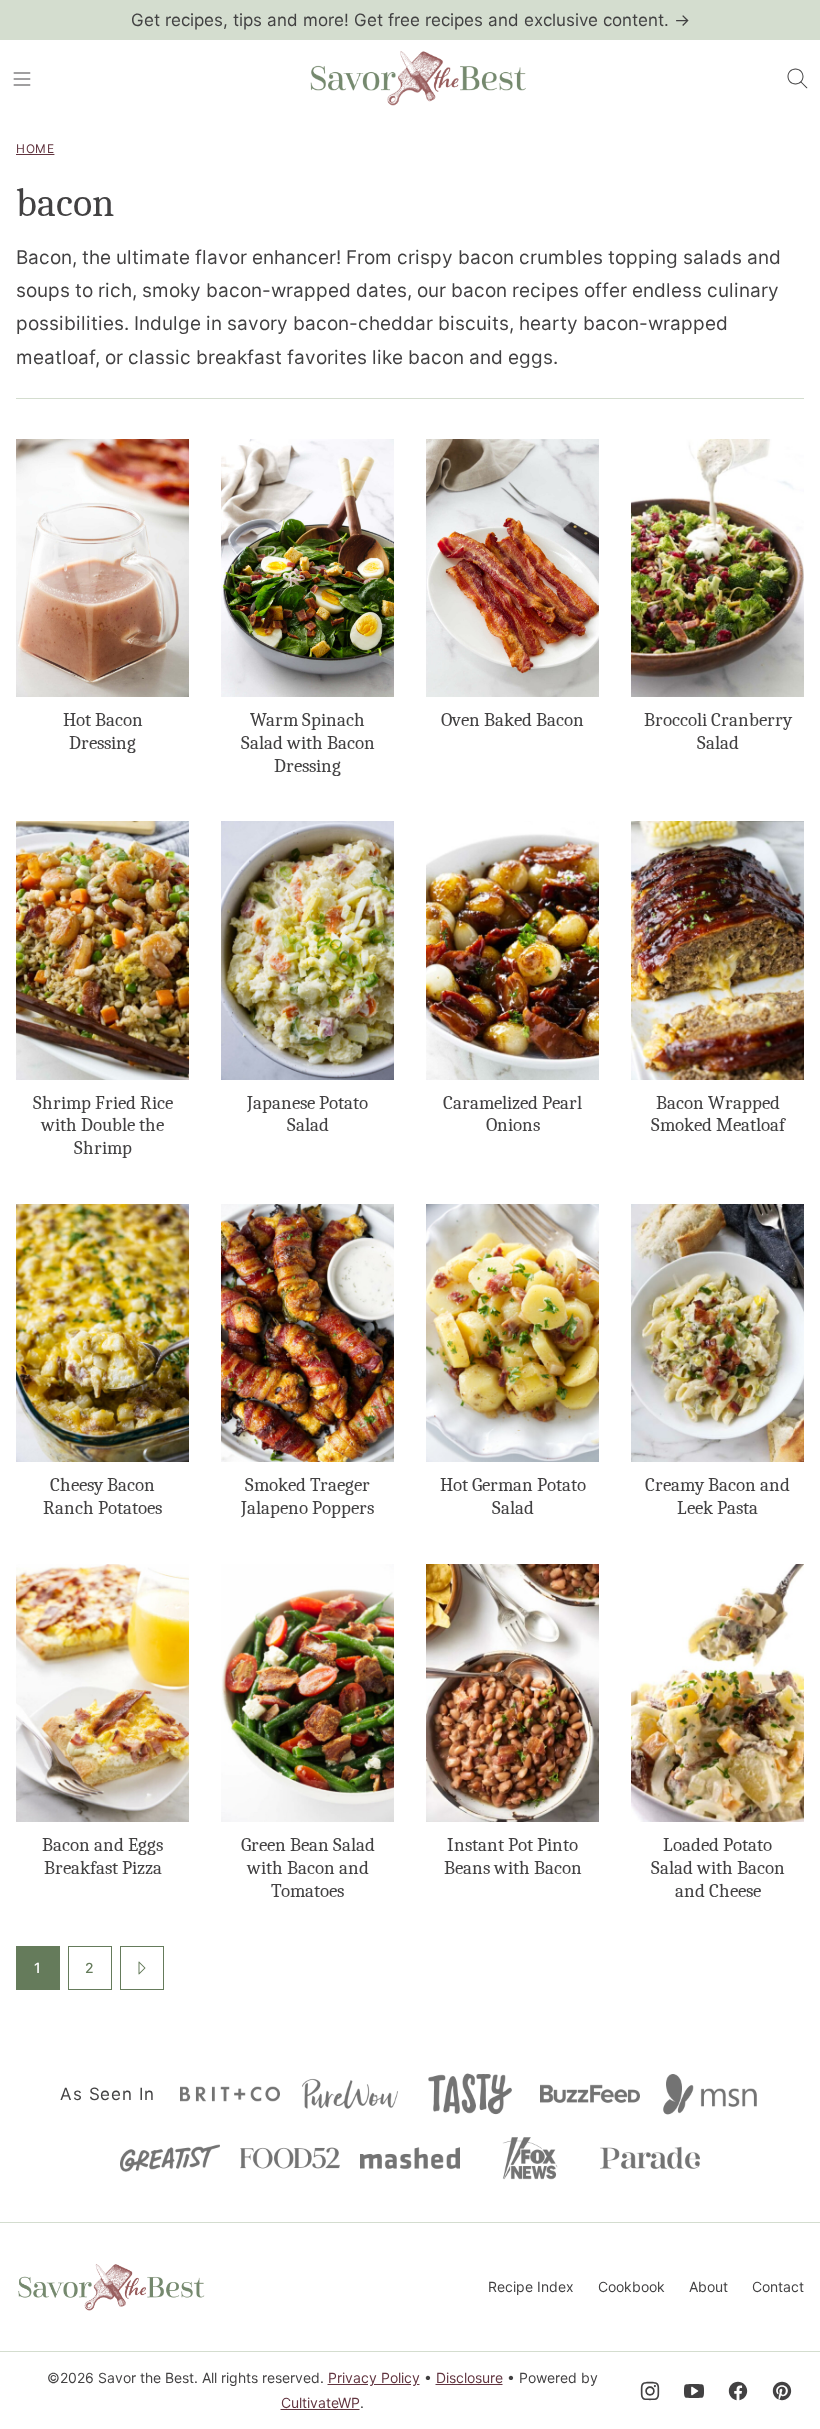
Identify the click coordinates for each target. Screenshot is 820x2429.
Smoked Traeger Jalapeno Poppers (307, 1496)
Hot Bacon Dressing (103, 731)
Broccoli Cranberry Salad (718, 731)
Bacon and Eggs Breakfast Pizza (102, 1856)
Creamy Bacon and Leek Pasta (717, 1496)
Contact (778, 2286)
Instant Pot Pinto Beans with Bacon (513, 1856)
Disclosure (469, 2377)
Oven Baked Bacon (512, 720)
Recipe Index (531, 2286)
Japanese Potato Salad (307, 1114)
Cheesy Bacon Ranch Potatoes (102, 1496)
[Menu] (22, 79)
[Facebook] (738, 2391)
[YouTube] (694, 2391)
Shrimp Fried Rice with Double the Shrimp (103, 1126)
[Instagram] (650, 2391)
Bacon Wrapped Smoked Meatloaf (718, 1114)
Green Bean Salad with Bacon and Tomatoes (308, 1868)
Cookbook (631, 2286)
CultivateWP (320, 2402)
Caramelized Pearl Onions (512, 1114)
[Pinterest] (782, 2391)
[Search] (798, 79)
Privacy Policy (374, 2377)
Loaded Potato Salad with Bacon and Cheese (718, 1868)
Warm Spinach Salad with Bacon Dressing (308, 743)
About (708, 2286)
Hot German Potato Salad (513, 1496)
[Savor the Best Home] (418, 79)
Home (35, 148)
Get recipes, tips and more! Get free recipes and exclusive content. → (410, 20)
